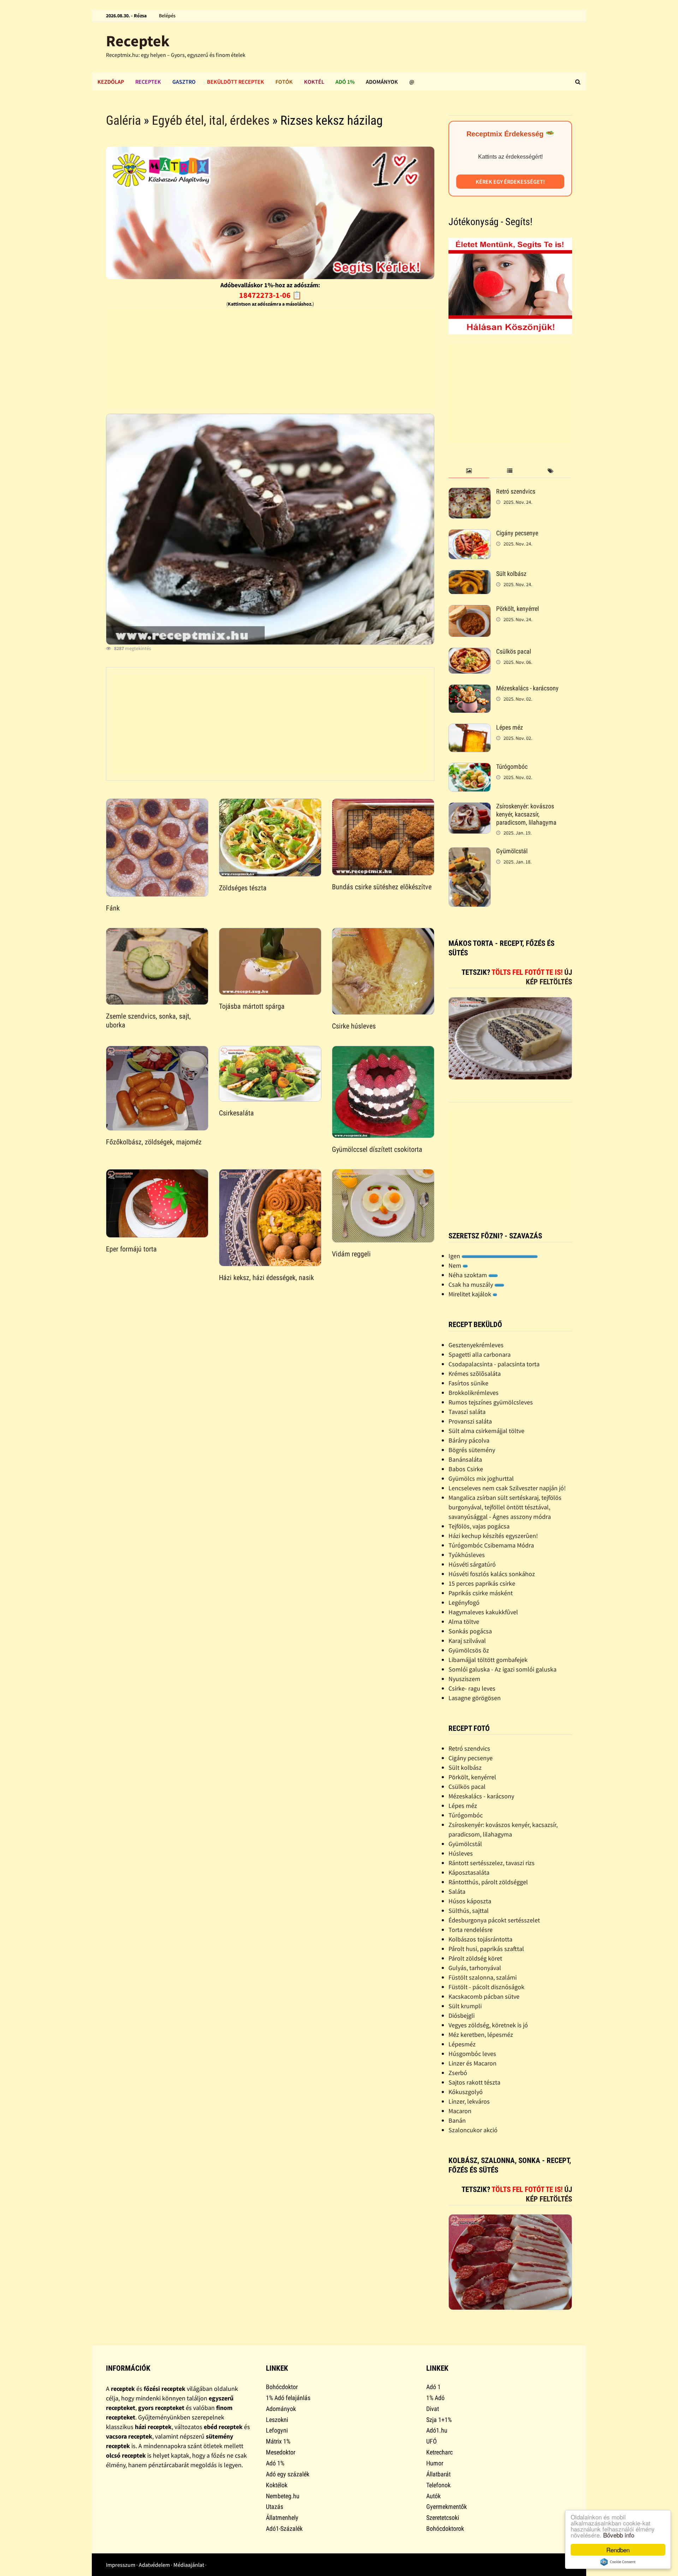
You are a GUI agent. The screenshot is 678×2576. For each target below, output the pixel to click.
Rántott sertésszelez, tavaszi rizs (492, 1863)
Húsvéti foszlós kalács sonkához (492, 1574)
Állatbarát (438, 2474)
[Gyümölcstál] (470, 852)
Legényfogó (464, 1602)
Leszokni (277, 2420)
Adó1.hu (437, 2430)
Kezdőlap (111, 82)
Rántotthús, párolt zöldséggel (488, 1882)
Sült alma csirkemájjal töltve (486, 1431)
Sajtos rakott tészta (474, 2082)
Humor (435, 2463)
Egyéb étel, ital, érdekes (211, 120)
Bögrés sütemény (472, 1450)
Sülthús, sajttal (469, 1911)
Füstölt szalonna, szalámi (483, 1977)
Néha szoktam (468, 1275)
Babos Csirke (466, 1469)
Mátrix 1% (278, 2441)
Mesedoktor (281, 2452)
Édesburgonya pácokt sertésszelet (494, 1920)
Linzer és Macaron (472, 2063)
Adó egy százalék (288, 2474)
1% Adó (435, 2398)
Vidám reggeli (351, 1254)
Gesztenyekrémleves (476, 1345)
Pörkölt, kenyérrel (518, 609)
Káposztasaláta (469, 1872)
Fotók (284, 82)
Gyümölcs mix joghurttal (481, 1478)
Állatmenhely (282, 2518)
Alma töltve (464, 1622)
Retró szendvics (516, 491)
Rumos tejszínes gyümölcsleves (491, 1402)
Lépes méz (510, 727)
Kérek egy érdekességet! (510, 182)
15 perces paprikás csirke (482, 1583)
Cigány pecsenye (517, 533)
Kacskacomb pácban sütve (484, 1996)
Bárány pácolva (469, 1440)
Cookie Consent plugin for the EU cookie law (618, 2562)
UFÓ (432, 2441)
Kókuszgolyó (466, 2092)
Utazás (275, 2507)
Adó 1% (345, 82)
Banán (457, 2120)
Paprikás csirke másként (481, 1593)
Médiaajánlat (189, 2565)
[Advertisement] (270, 359)
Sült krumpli (465, 2006)
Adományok (382, 82)
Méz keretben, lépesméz (481, 2035)
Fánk (113, 908)
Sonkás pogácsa (470, 1631)
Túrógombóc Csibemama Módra (491, 1545)
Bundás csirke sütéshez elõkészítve (382, 887)
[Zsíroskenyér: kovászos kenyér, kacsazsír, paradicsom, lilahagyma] (470, 807)
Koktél (314, 82)
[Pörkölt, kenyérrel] (470, 610)
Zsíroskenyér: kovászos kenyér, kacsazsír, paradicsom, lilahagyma (526, 814)
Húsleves (461, 1853)
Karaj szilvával (467, 1641)
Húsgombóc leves (472, 2054)
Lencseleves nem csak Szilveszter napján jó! (507, 1488)
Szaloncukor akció (473, 2130)
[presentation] (469, 471)
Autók (433, 2496)
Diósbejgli (462, 2015)
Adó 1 (433, 2387)
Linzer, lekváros (469, 2101)
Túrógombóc (512, 767)
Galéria (123, 120)
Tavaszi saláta (467, 1412)
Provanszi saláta (470, 1421)
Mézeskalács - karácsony (527, 688)
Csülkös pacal (514, 651)
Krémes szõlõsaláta (475, 1374)
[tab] (469, 471)
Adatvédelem (154, 2565)
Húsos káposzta (470, 1901)
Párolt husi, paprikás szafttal (486, 1949)
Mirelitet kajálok (471, 1294)
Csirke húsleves (354, 1026)
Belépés (167, 16)
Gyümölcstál (512, 851)
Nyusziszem (464, 1679)
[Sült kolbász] (470, 575)
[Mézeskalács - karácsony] (470, 689)
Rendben (618, 2550)
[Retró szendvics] (470, 492)
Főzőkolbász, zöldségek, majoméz (154, 1142)
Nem (456, 1265)
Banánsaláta (465, 1459)
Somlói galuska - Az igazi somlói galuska (502, 1669)
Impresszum (121, 2565)
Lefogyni (277, 2430)
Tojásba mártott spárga (252, 1006)
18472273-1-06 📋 (270, 295)
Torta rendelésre (471, 1930)
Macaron (460, 2111)
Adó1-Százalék (284, 2528)
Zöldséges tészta (243, 888)
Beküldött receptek (236, 82)
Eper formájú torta (131, 1249)
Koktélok (277, 2485)
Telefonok (438, 2485)
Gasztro (184, 82)
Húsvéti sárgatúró (472, 1564)
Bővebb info (619, 2535)
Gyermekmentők (447, 2507)
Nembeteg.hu (283, 2496)
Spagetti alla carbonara (480, 1354)
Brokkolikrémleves (474, 1393)
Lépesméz (462, 2044)
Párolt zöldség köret (475, 1958)
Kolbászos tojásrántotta (480, 1939)
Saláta (457, 1891)
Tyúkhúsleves (467, 1555)
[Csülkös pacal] (470, 652)
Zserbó (458, 2073)
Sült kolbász (511, 574)
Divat (433, 2409)
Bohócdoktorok (445, 2528)
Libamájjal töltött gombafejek (488, 1660)
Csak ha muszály (471, 1284)
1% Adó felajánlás (288, 2398)
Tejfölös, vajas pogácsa (479, 1526)
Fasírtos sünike (468, 1383)
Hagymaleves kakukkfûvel (483, 1612)
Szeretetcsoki (443, 2518)
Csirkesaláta (236, 1113)
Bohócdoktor (282, 2387)
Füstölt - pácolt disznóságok (486, 1987)
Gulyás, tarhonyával (475, 1968)
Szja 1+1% (439, 2420)
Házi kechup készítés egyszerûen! (493, 1536)
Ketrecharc (439, 2452)
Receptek (138, 41)
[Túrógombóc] (470, 768)
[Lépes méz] (470, 728)
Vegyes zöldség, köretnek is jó (488, 2025)
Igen (455, 1256)
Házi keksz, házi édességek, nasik (266, 1278)
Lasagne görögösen (475, 1698)
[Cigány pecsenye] (470, 534)
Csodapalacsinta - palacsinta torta (494, 1364)
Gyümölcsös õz (469, 1650)
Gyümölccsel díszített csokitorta (377, 1149)
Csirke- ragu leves (472, 1688)
